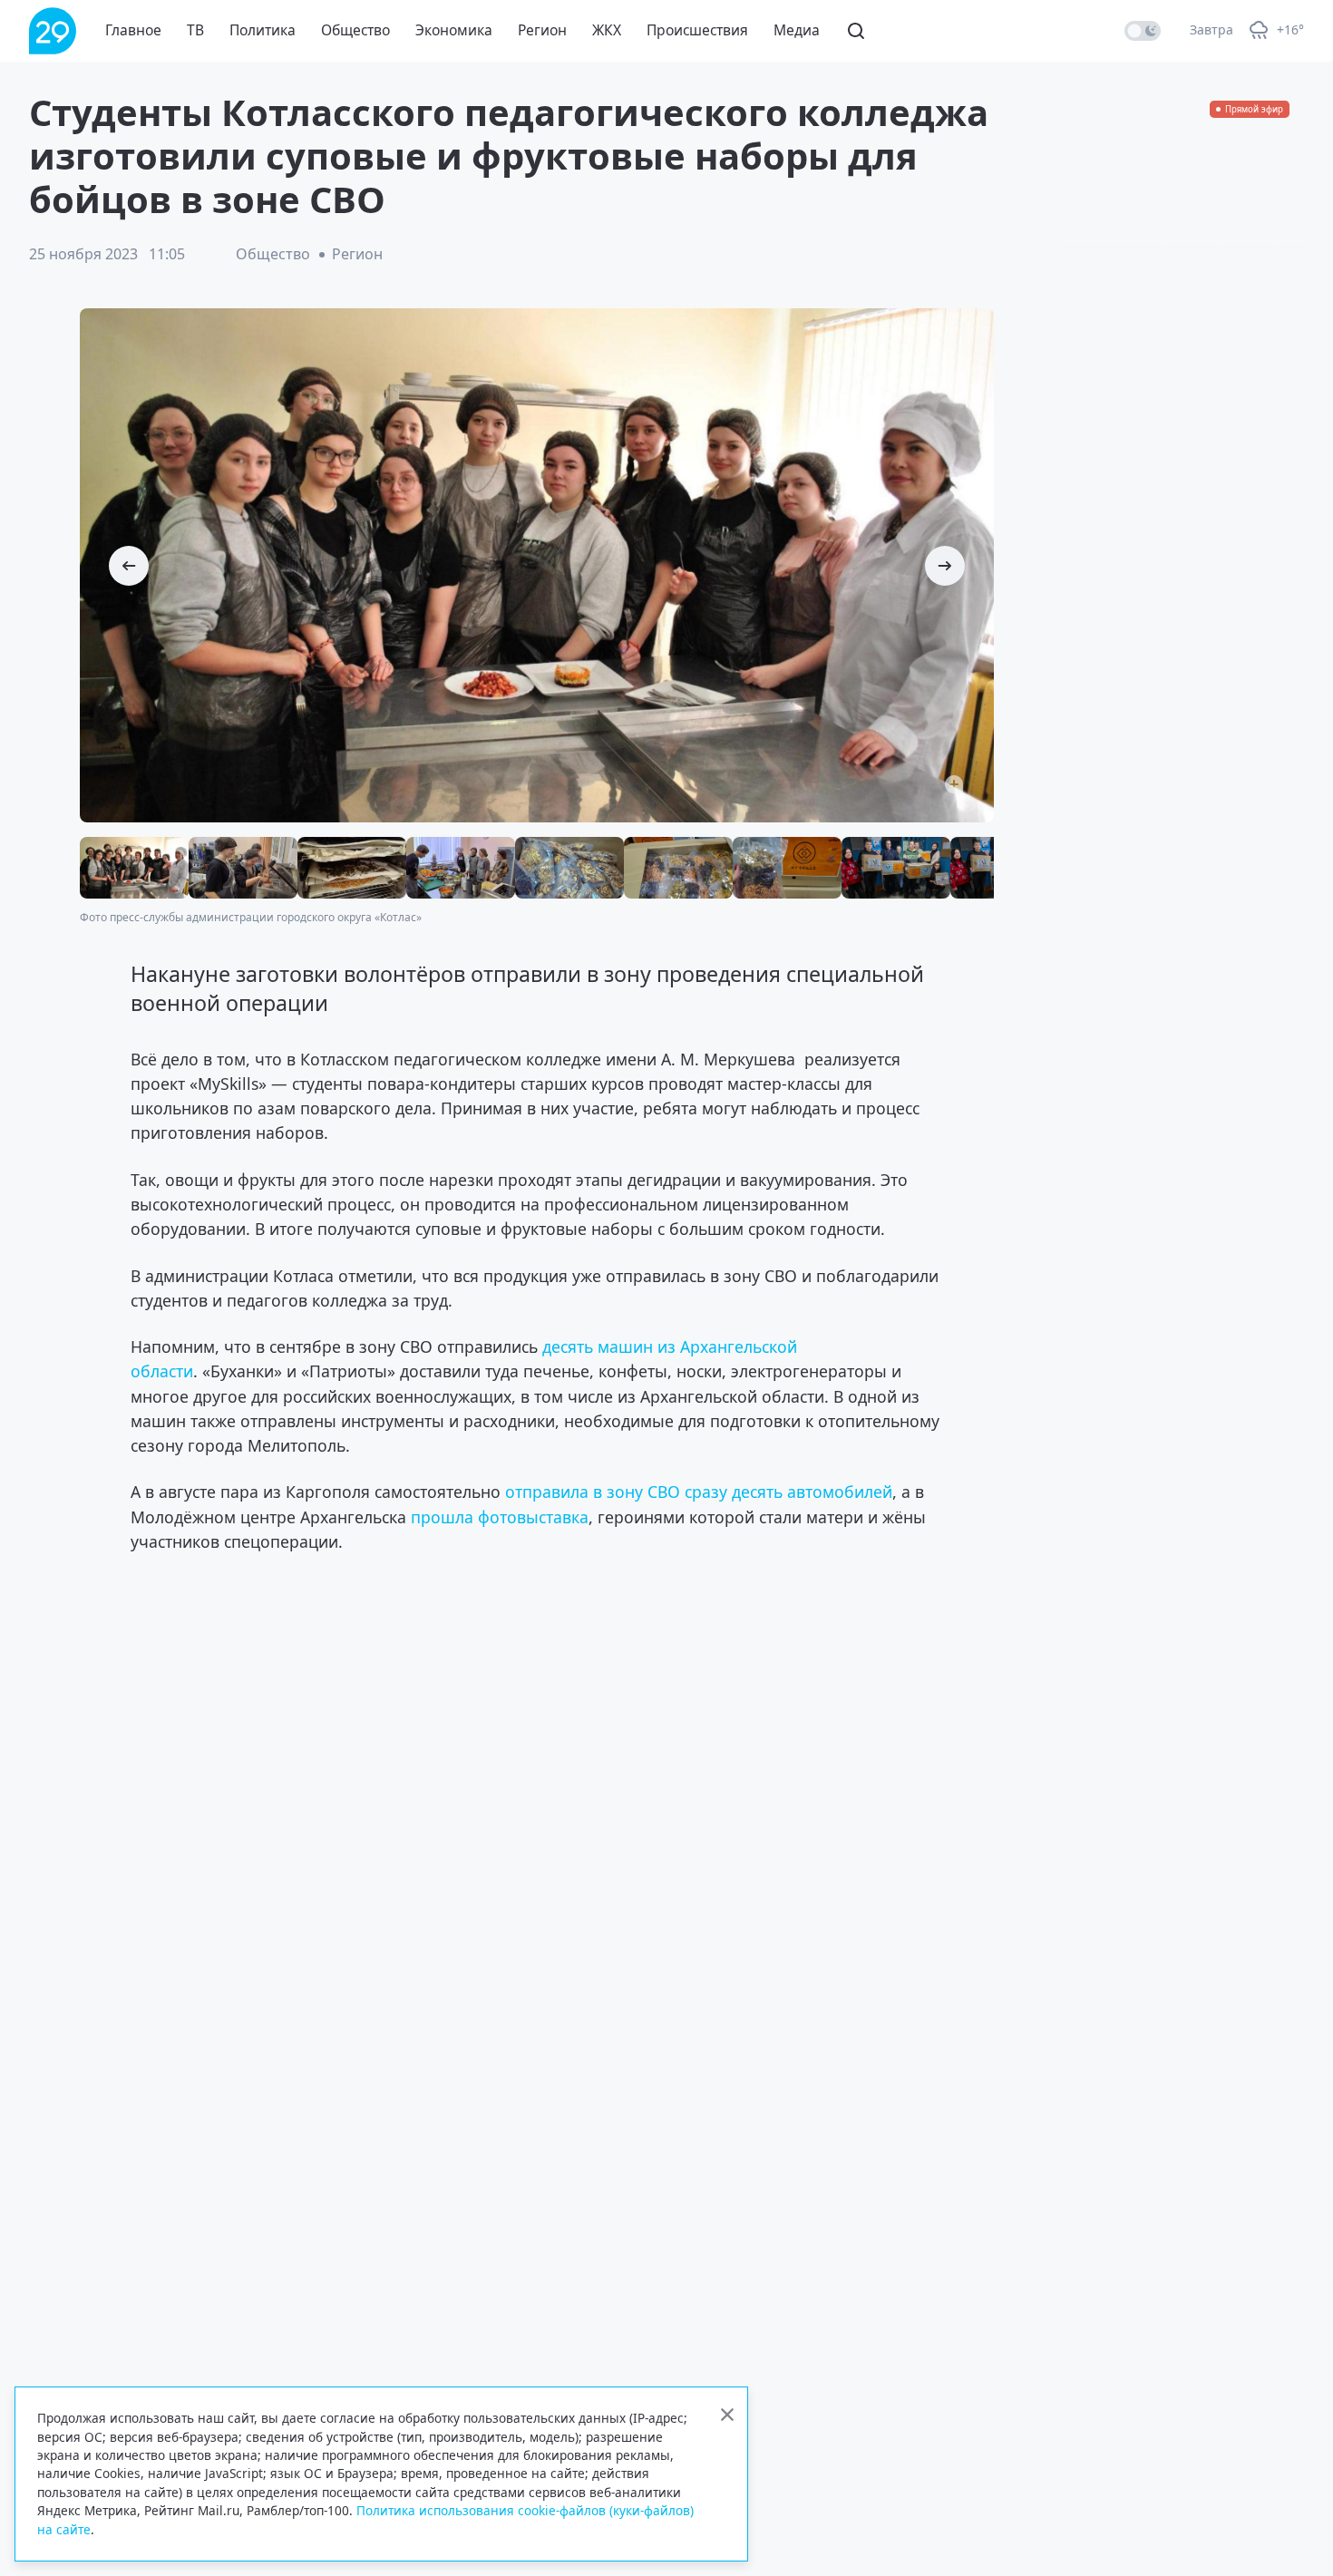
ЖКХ (607, 30)
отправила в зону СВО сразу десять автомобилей (699, 1492)
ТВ (195, 30)
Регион (542, 30)
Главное (133, 30)
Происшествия (697, 30)
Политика (263, 30)
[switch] (1143, 31)
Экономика (454, 30)
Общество (355, 30)
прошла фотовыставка (500, 1517)
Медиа (797, 30)
